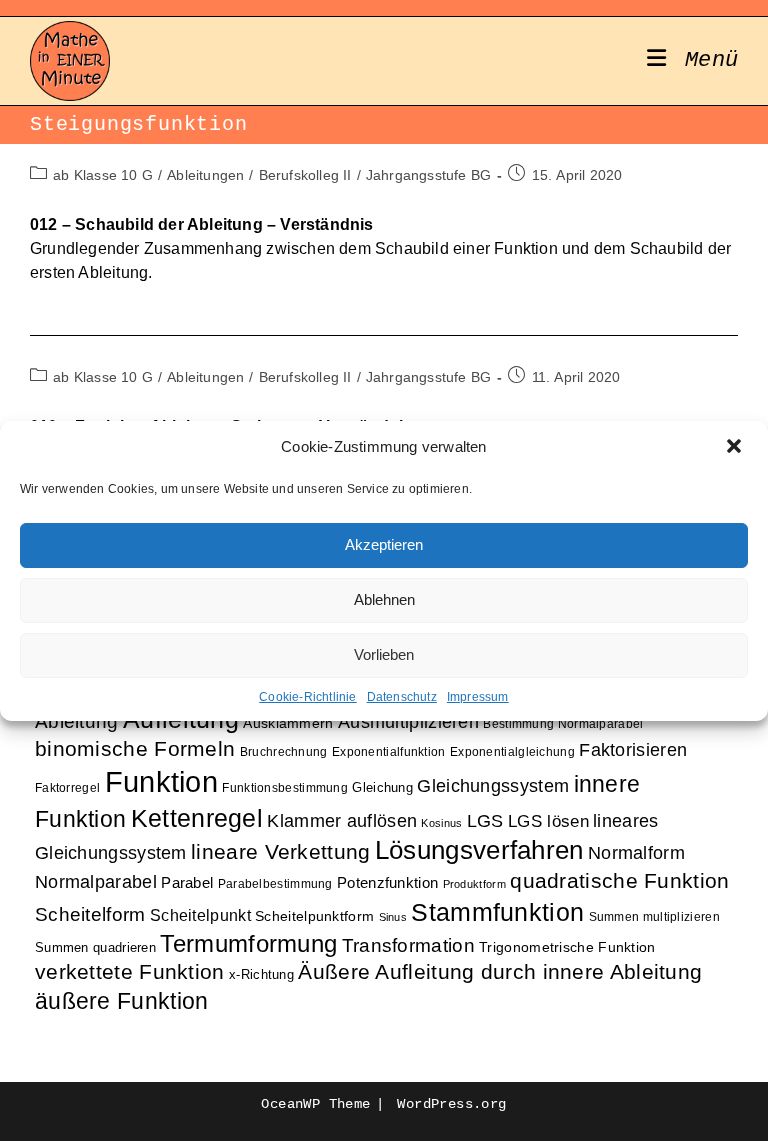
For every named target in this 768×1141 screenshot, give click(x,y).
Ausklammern (288, 723)
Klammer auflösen (342, 821)
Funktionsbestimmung (285, 787)
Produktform (474, 884)
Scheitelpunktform (314, 916)
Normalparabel (96, 882)
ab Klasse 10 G (103, 175)
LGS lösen (548, 821)
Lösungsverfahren (479, 850)
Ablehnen (384, 599)
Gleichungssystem (493, 786)
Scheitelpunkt (200, 915)
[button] (736, 448)
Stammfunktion (497, 912)
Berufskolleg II (305, 175)
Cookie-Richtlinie (307, 697)
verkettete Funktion (130, 972)
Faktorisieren (633, 749)
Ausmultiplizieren (408, 721)
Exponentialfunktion (389, 751)
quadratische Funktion (619, 881)
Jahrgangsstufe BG (428, 175)
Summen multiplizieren (654, 916)
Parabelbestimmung (275, 883)
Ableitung (77, 721)
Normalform (636, 852)
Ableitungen (205, 175)
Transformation (408, 945)
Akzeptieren (384, 544)
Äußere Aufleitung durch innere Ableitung (500, 972)
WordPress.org (451, 1104)
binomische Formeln (135, 749)
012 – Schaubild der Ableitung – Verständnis (202, 224)
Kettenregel (197, 818)
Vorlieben (384, 654)
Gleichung (382, 787)
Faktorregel (67, 787)
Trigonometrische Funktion (567, 947)
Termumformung (248, 943)
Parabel (187, 883)
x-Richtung (261, 974)
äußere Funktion (122, 1001)
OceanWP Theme (315, 1104)
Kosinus (441, 823)
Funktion (161, 781)
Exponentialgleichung (512, 751)
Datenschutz (402, 697)
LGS (485, 821)
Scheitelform (90, 914)
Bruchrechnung (284, 751)
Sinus (393, 917)
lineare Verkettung (280, 852)
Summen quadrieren (95, 947)
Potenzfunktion (387, 883)
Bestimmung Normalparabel (563, 723)
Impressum (478, 697)
